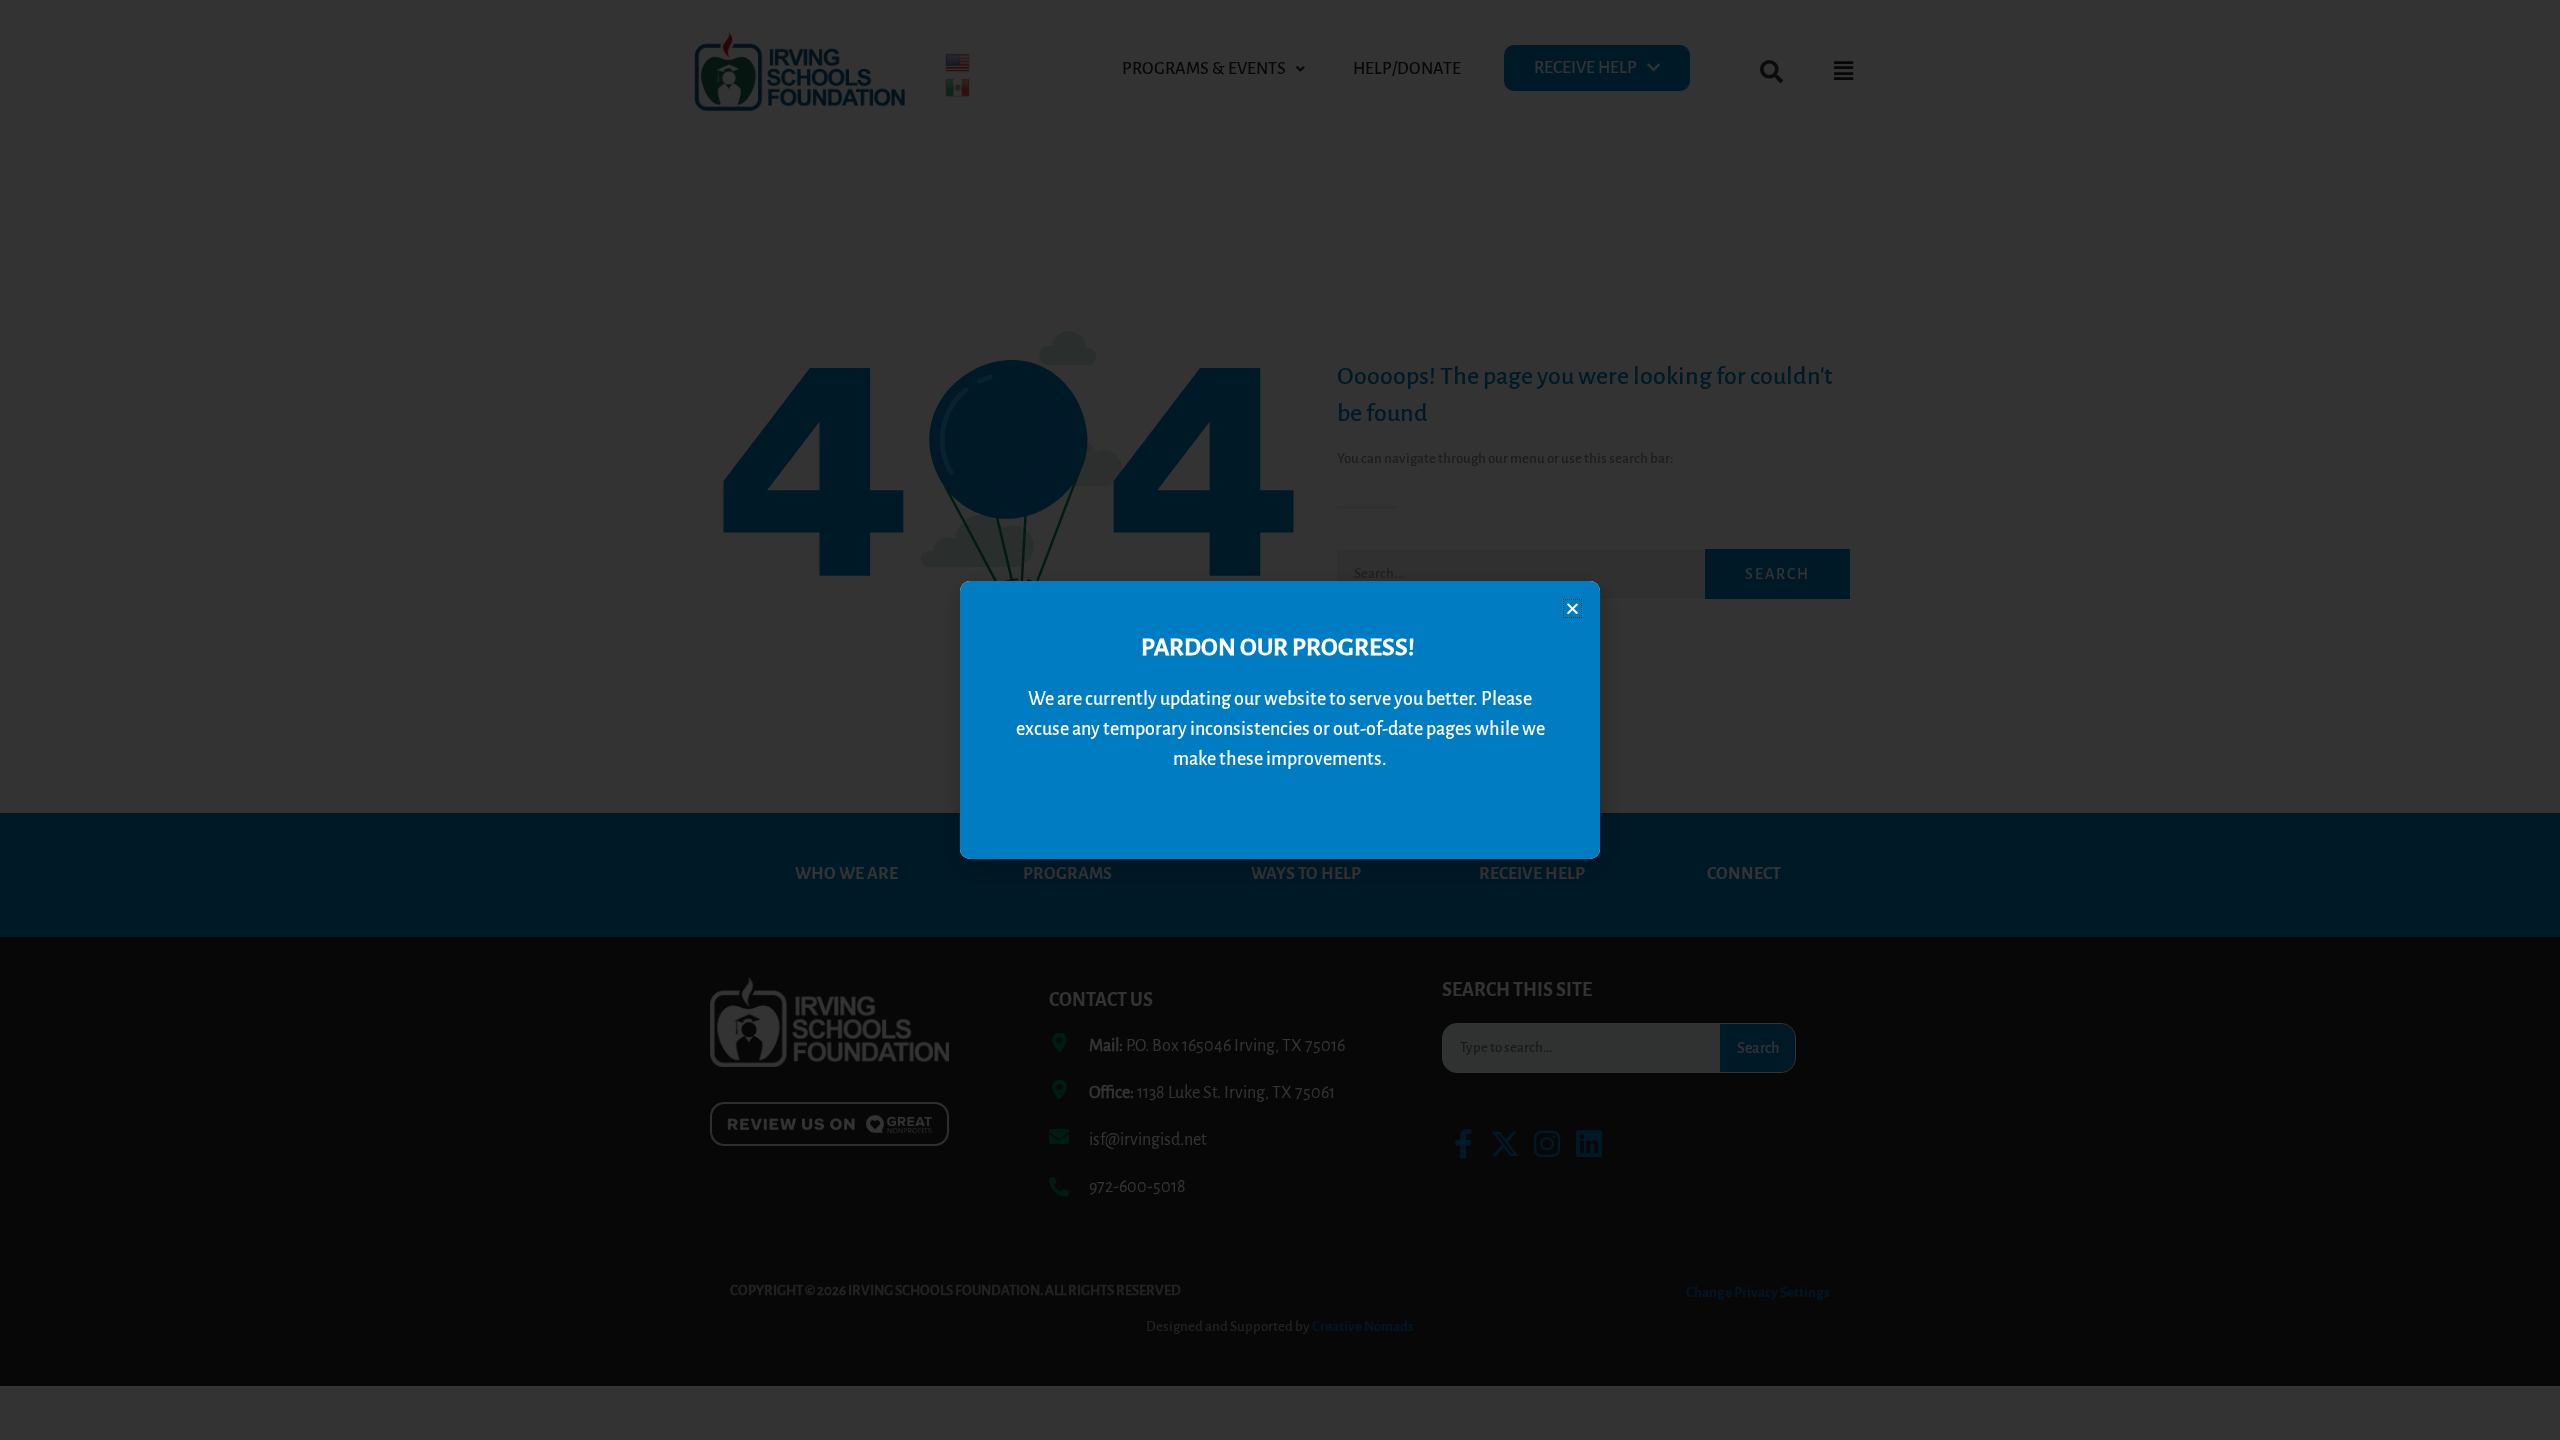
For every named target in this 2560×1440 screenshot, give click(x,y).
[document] (1280, 720)
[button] (1572, 608)
